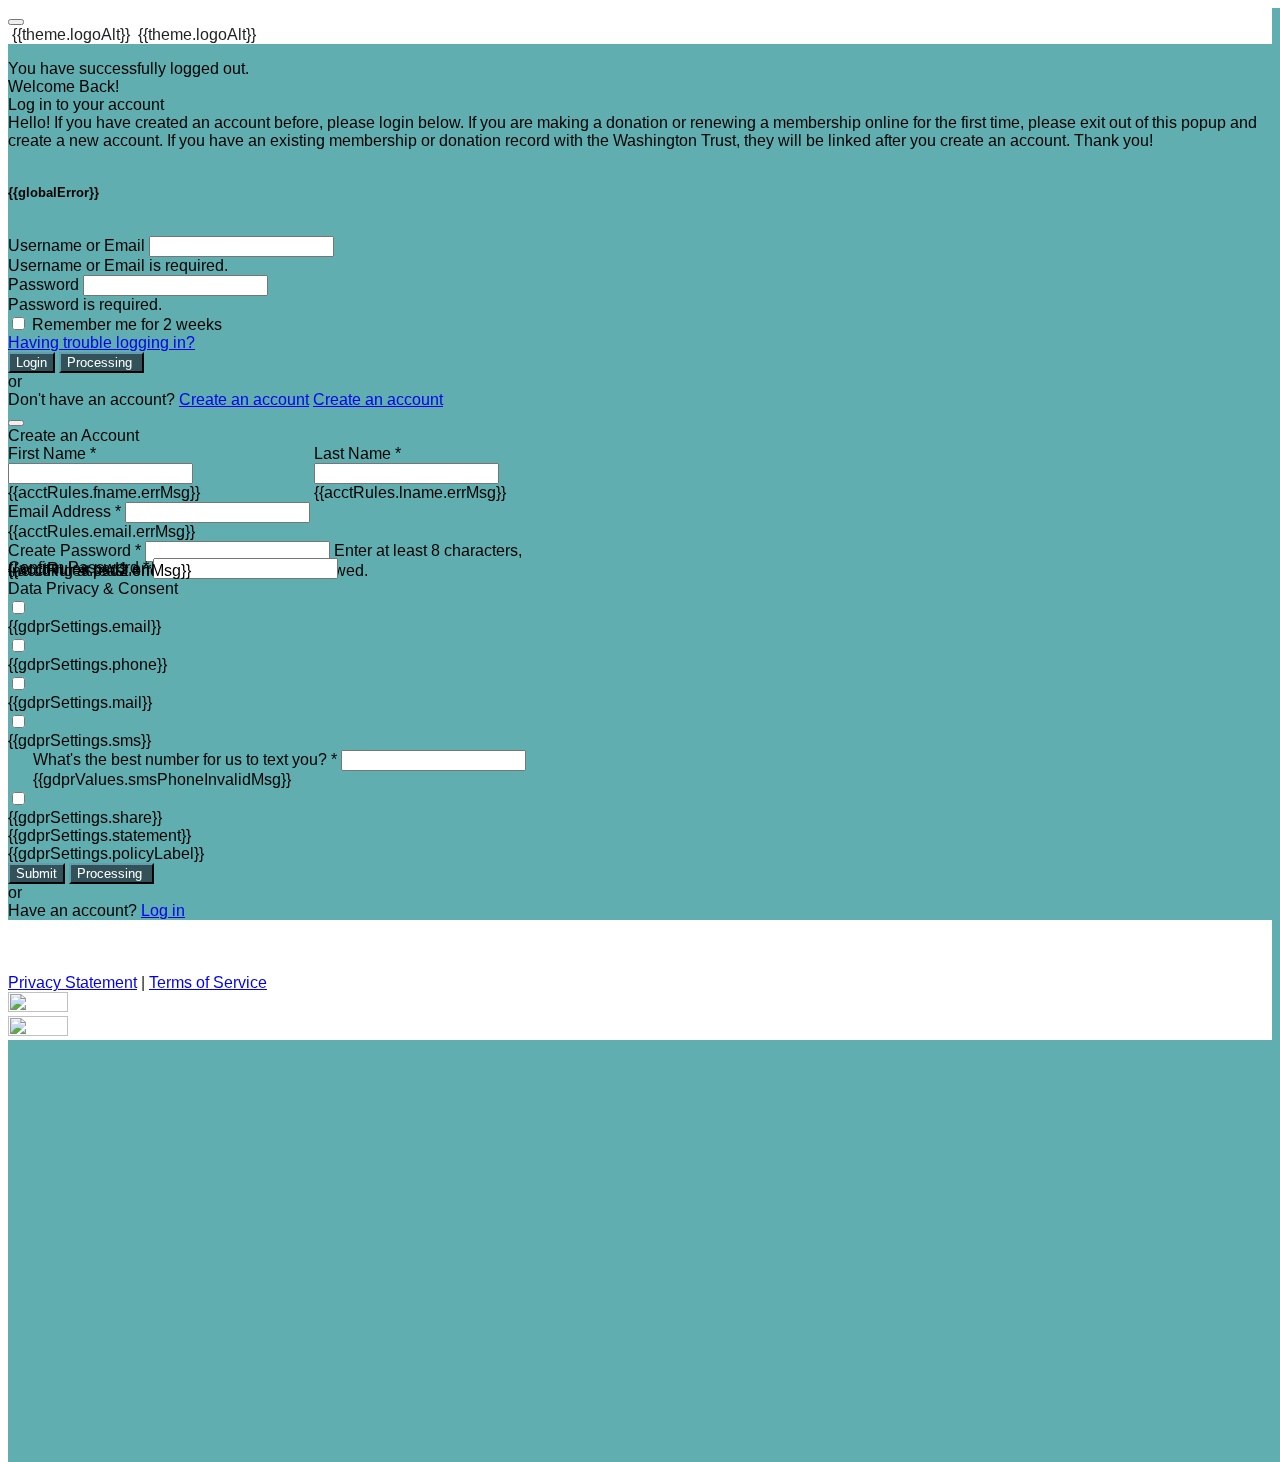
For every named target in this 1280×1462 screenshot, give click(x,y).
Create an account (244, 399)
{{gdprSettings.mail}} (80, 702)
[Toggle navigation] (16, 22)
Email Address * (64, 511)
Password (43, 284)
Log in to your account (86, 104)
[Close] (16, 423)
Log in (163, 910)
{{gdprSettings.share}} (85, 817)
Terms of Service (208, 982)
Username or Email (76, 245)
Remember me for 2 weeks (127, 324)
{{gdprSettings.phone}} (87, 664)
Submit (36, 873)
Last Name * (357, 453)
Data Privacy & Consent (93, 588)
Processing (101, 362)
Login (31, 362)
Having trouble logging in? (101, 342)
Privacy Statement (72, 982)
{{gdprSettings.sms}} (79, 740)
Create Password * (74, 550)
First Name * (52, 453)
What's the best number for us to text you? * (185, 759)
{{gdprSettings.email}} (84, 626)
